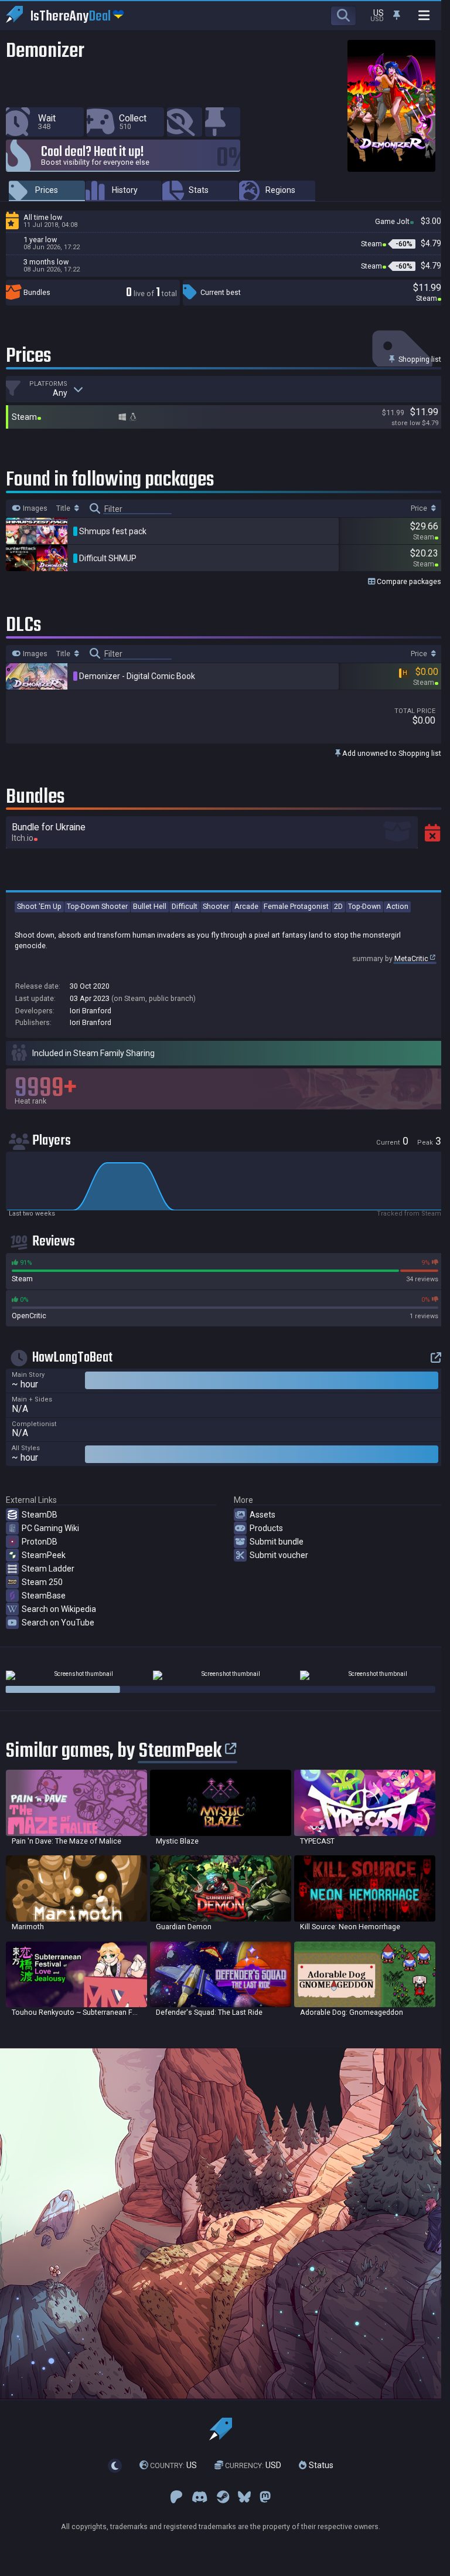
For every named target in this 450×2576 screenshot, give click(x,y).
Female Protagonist (296, 906)
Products (266, 1528)
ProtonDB (40, 1542)
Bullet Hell (150, 906)
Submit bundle (277, 1542)
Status (320, 2465)
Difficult (185, 906)
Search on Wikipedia (59, 1609)
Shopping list (419, 359)
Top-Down (364, 906)
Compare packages (408, 581)
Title (64, 508)
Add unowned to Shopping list (391, 753)
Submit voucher (279, 1555)
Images (34, 508)
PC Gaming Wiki (50, 1528)
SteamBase (44, 1596)
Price (420, 508)
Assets (262, 1515)
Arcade (246, 906)
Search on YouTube (58, 1623)
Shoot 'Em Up (39, 906)
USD (253, 2465)
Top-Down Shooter (97, 906)
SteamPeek (44, 1555)
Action (397, 906)
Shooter (216, 906)
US (173, 2465)
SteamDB (40, 1515)
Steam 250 (42, 1582)
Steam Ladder (48, 1569)
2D (338, 906)
